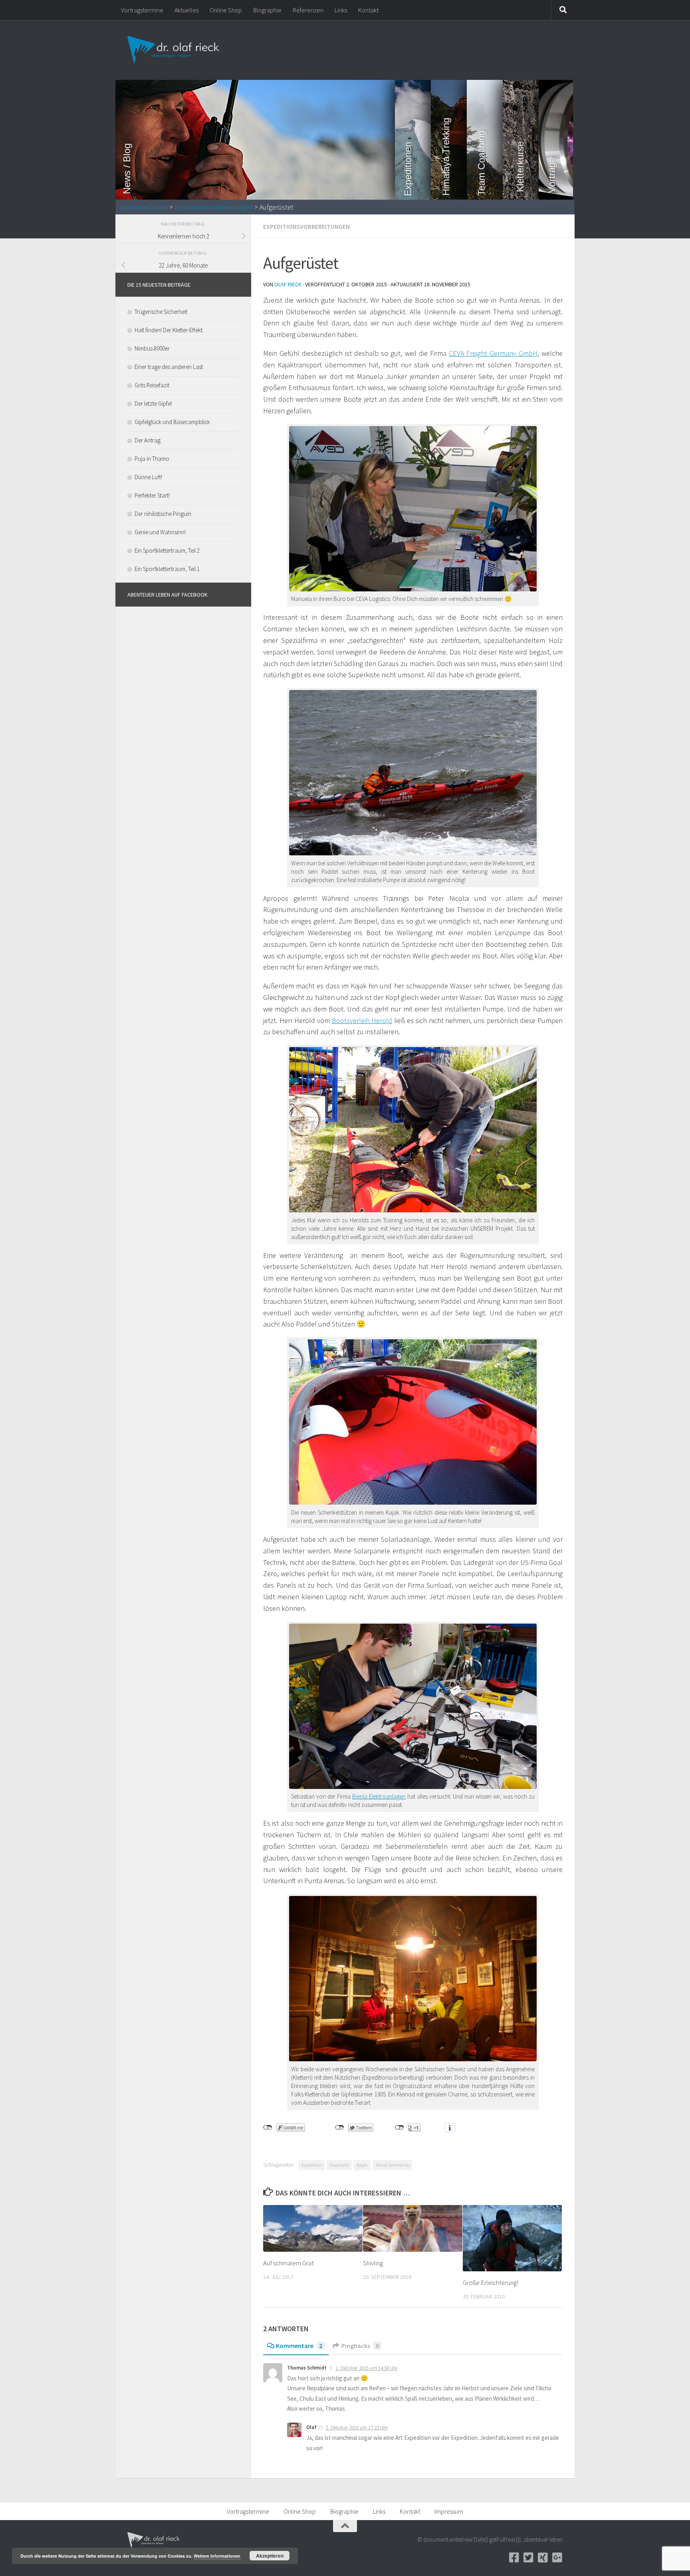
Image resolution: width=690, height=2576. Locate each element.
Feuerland (339, 2165)
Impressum (449, 2511)
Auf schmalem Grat (288, 2263)
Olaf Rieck (288, 284)
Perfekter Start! (152, 495)
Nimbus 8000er (152, 348)
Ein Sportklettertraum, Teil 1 (167, 569)
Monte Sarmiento (392, 2165)
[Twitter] (528, 2558)
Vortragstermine (142, 10)
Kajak (362, 2165)
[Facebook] (514, 2558)
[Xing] (543, 2558)
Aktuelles (186, 10)
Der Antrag (148, 440)
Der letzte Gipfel (153, 404)
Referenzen (308, 10)
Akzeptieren (270, 2556)
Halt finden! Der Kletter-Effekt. (169, 330)
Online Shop (226, 10)
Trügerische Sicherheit (161, 312)
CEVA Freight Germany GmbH (493, 353)
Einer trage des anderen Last (169, 367)
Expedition (312, 2165)
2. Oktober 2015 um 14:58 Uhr (367, 2368)
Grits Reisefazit (152, 385)
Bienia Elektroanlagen (379, 1796)
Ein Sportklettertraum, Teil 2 (167, 550)
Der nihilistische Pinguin (163, 514)
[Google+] (557, 2558)
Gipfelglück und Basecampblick (172, 422)
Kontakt (368, 10)
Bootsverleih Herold (362, 1020)
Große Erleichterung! (491, 2283)
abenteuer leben (144, 207)
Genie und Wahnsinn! (160, 532)
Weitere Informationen (217, 2556)
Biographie (267, 10)
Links (341, 10)
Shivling (373, 2263)
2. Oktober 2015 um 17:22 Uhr (357, 2428)
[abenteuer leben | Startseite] (174, 50)
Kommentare (299, 2346)
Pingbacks (360, 2346)
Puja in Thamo (152, 459)
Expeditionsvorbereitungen (214, 207)
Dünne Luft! (148, 477)
